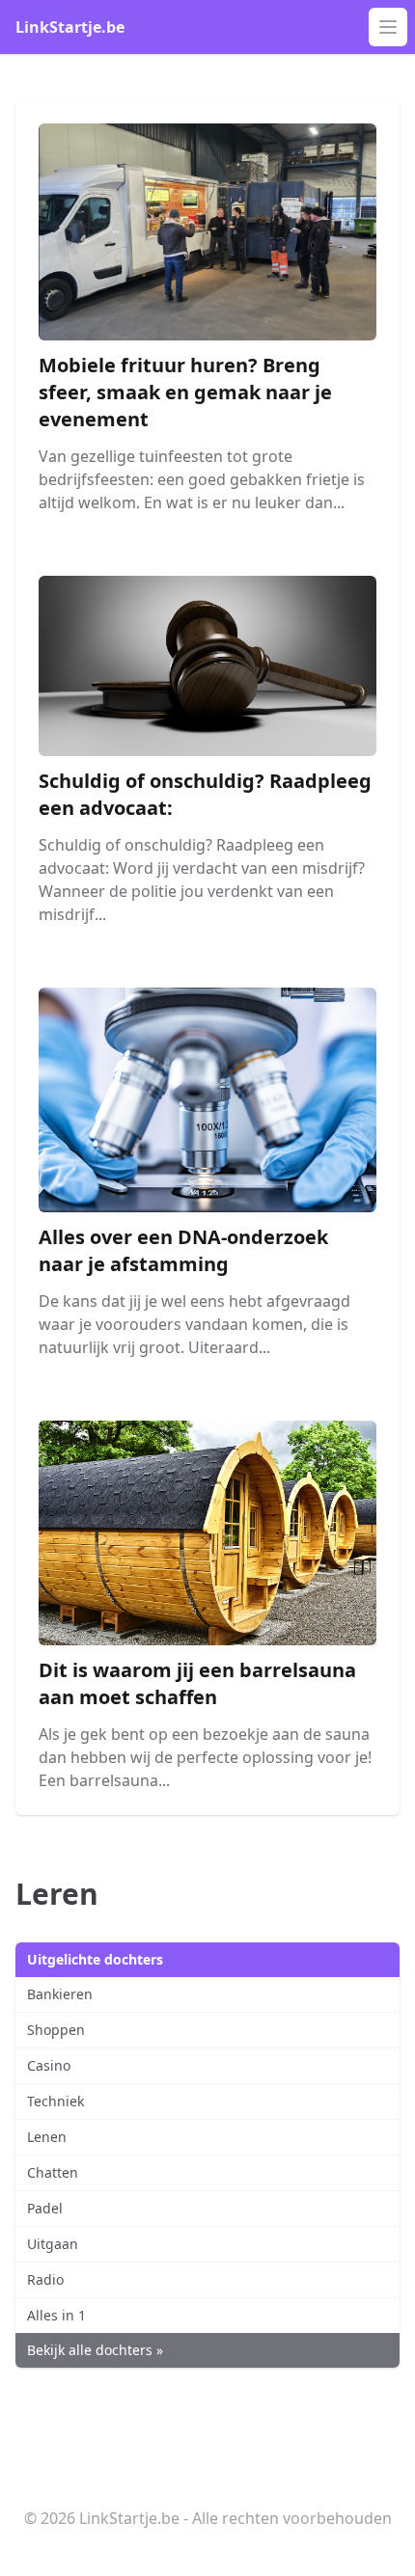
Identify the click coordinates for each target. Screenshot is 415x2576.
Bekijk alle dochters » (95, 2350)
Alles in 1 (56, 2315)
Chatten (53, 2172)
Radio (45, 2279)
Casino (49, 2065)
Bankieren (60, 1994)
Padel (45, 2208)
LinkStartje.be (70, 27)
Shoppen (56, 2030)
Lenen (47, 2137)
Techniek (55, 2101)
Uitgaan (53, 2244)
